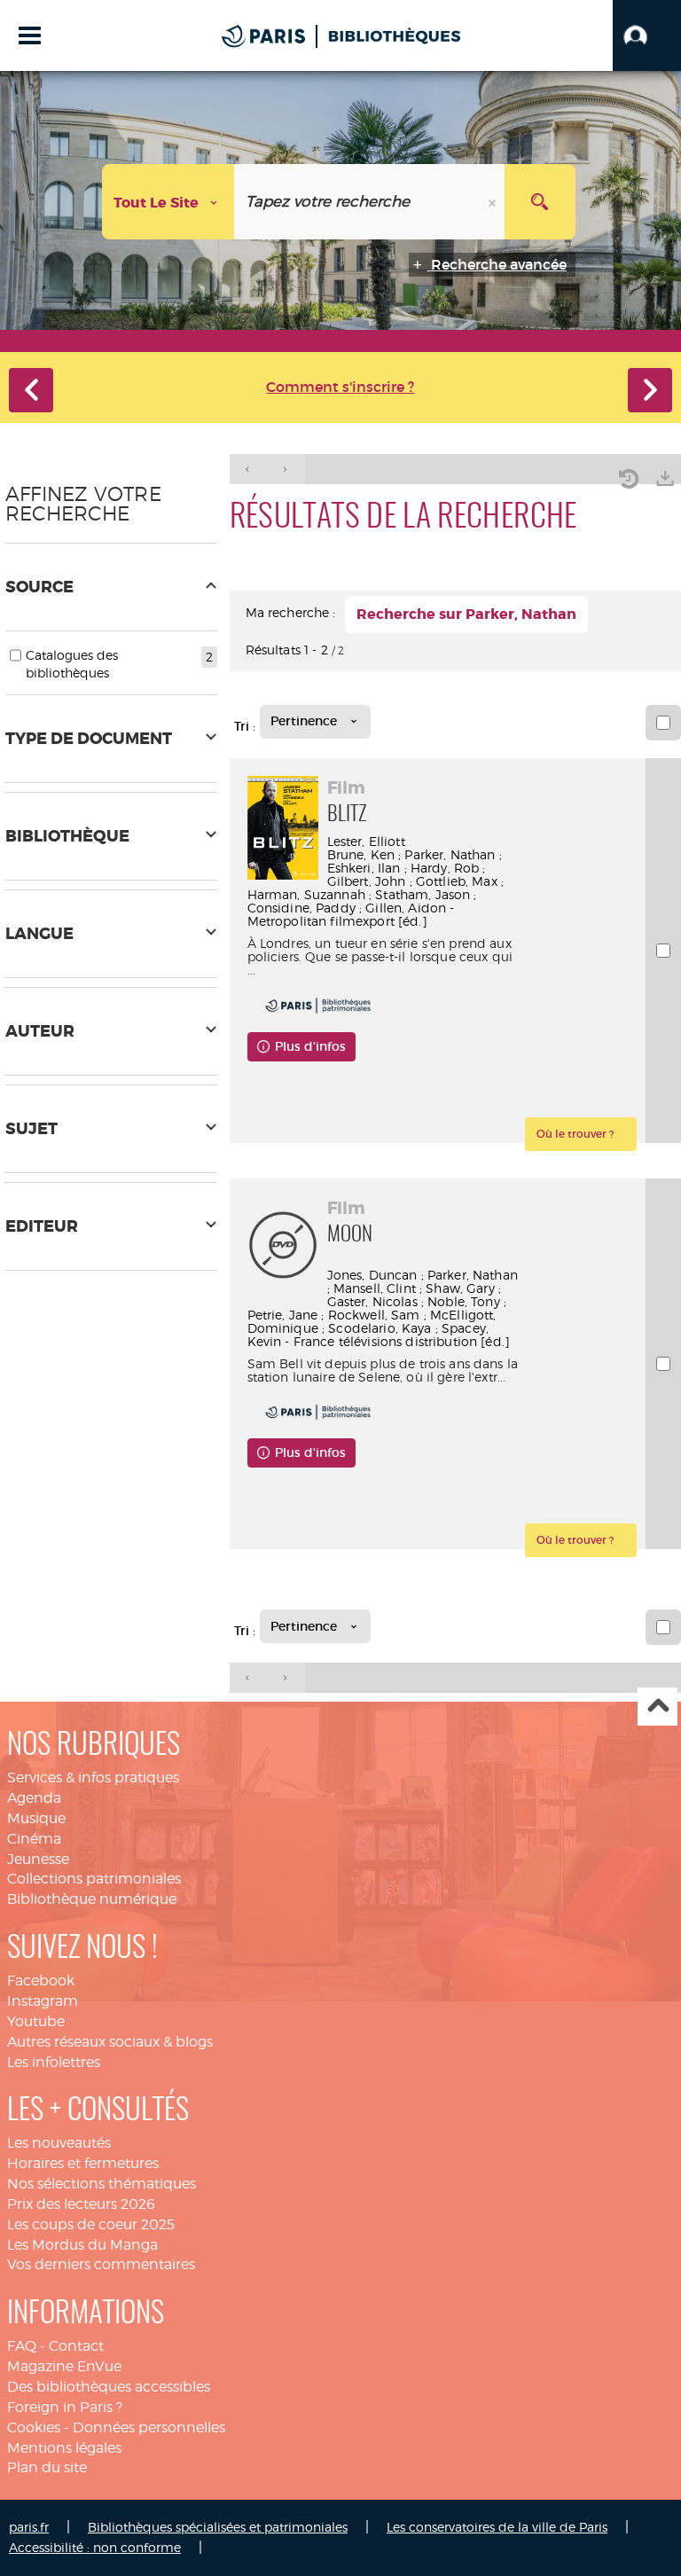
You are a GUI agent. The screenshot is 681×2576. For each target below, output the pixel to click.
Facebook (41, 1981)
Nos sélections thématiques (102, 2184)
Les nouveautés (59, 2143)
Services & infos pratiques (93, 1777)
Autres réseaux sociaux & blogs (110, 2042)
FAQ (22, 2346)
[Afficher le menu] (30, 35)
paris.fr (29, 2527)
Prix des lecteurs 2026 (81, 2204)
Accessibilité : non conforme (95, 2547)
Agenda (34, 1798)
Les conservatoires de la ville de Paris (497, 2527)
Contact (76, 2346)
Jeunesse (38, 1859)
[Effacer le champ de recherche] (494, 202)
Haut (658, 1707)
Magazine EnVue (64, 2366)
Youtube (36, 2021)
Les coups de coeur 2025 (91, 2224)
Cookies (34, 2427)
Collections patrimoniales (94, 1879)
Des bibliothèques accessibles (109, 2387)
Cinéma (34, 1839)
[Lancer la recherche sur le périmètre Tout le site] (540, 202)
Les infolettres (54, 2062)
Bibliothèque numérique (92, 1899)
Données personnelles (149, 2427)
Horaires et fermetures (83, 2163)
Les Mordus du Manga (82, 2245)
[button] (647, 35)
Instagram (43, 2001)
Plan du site (47, 2467)
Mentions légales (64, 2448)
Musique (36, 1818)
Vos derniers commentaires (101, 2264)
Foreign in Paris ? (65, 2407)
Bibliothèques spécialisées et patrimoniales (218, 2527)
